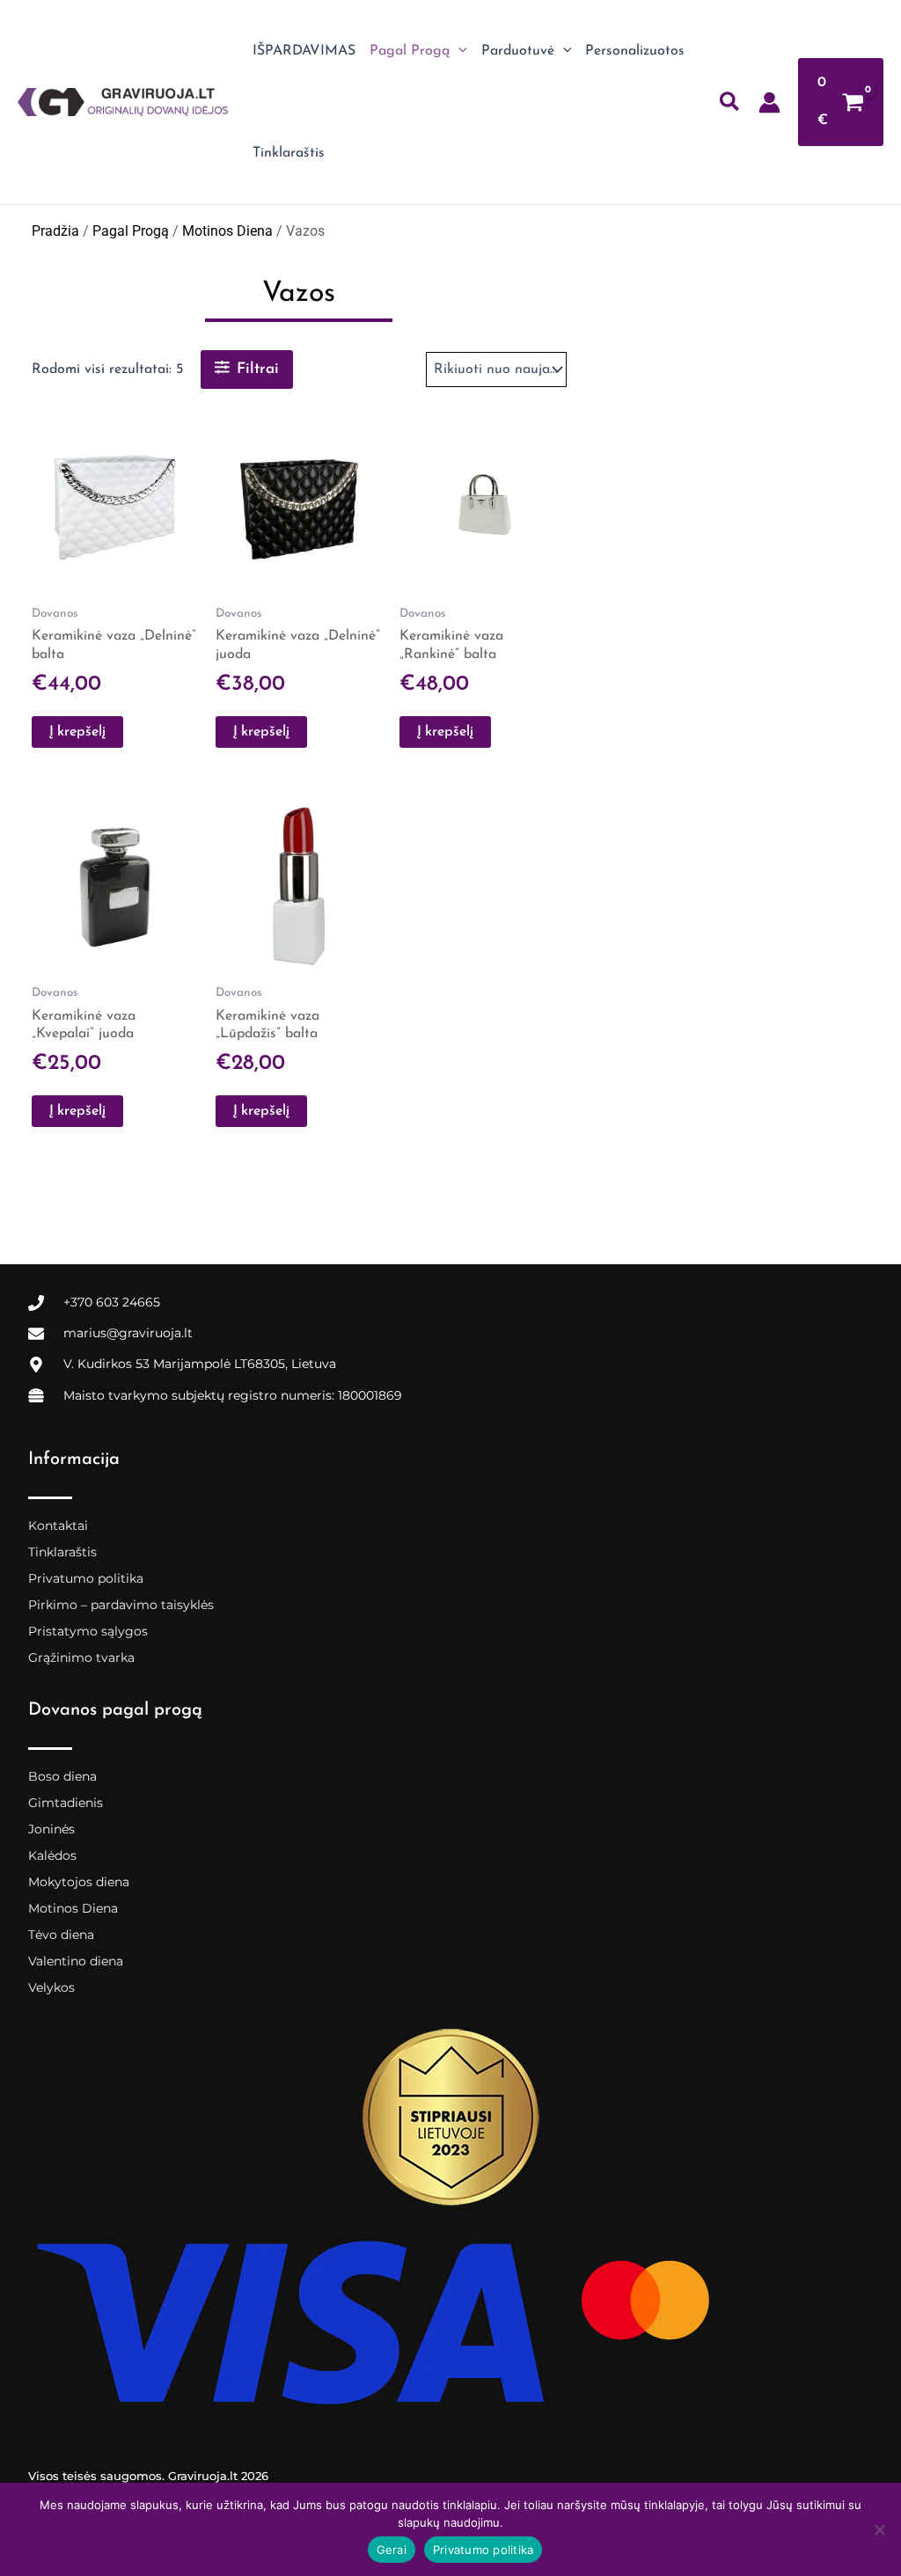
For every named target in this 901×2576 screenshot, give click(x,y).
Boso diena (62, 1776)
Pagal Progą (131, 231)
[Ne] (879, 2529)
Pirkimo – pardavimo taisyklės (121, 1605)
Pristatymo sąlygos (88, 1631)
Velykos (51, 1987)
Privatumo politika (86, 1578)
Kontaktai (58, 1526)
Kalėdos (52, 1855)
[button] (458, 51)
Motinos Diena (227, 231)
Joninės (51, 1829)
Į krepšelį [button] (77, 732)
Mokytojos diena (79, 1882)
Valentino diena (76, 1961)
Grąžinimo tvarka (81, 1658)
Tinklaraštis (62, 1552)
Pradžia (55, 231)
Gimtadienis (66, 1803)
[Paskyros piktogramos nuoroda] (769, 102)
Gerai (392, 2550)
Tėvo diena (61, 1935)
